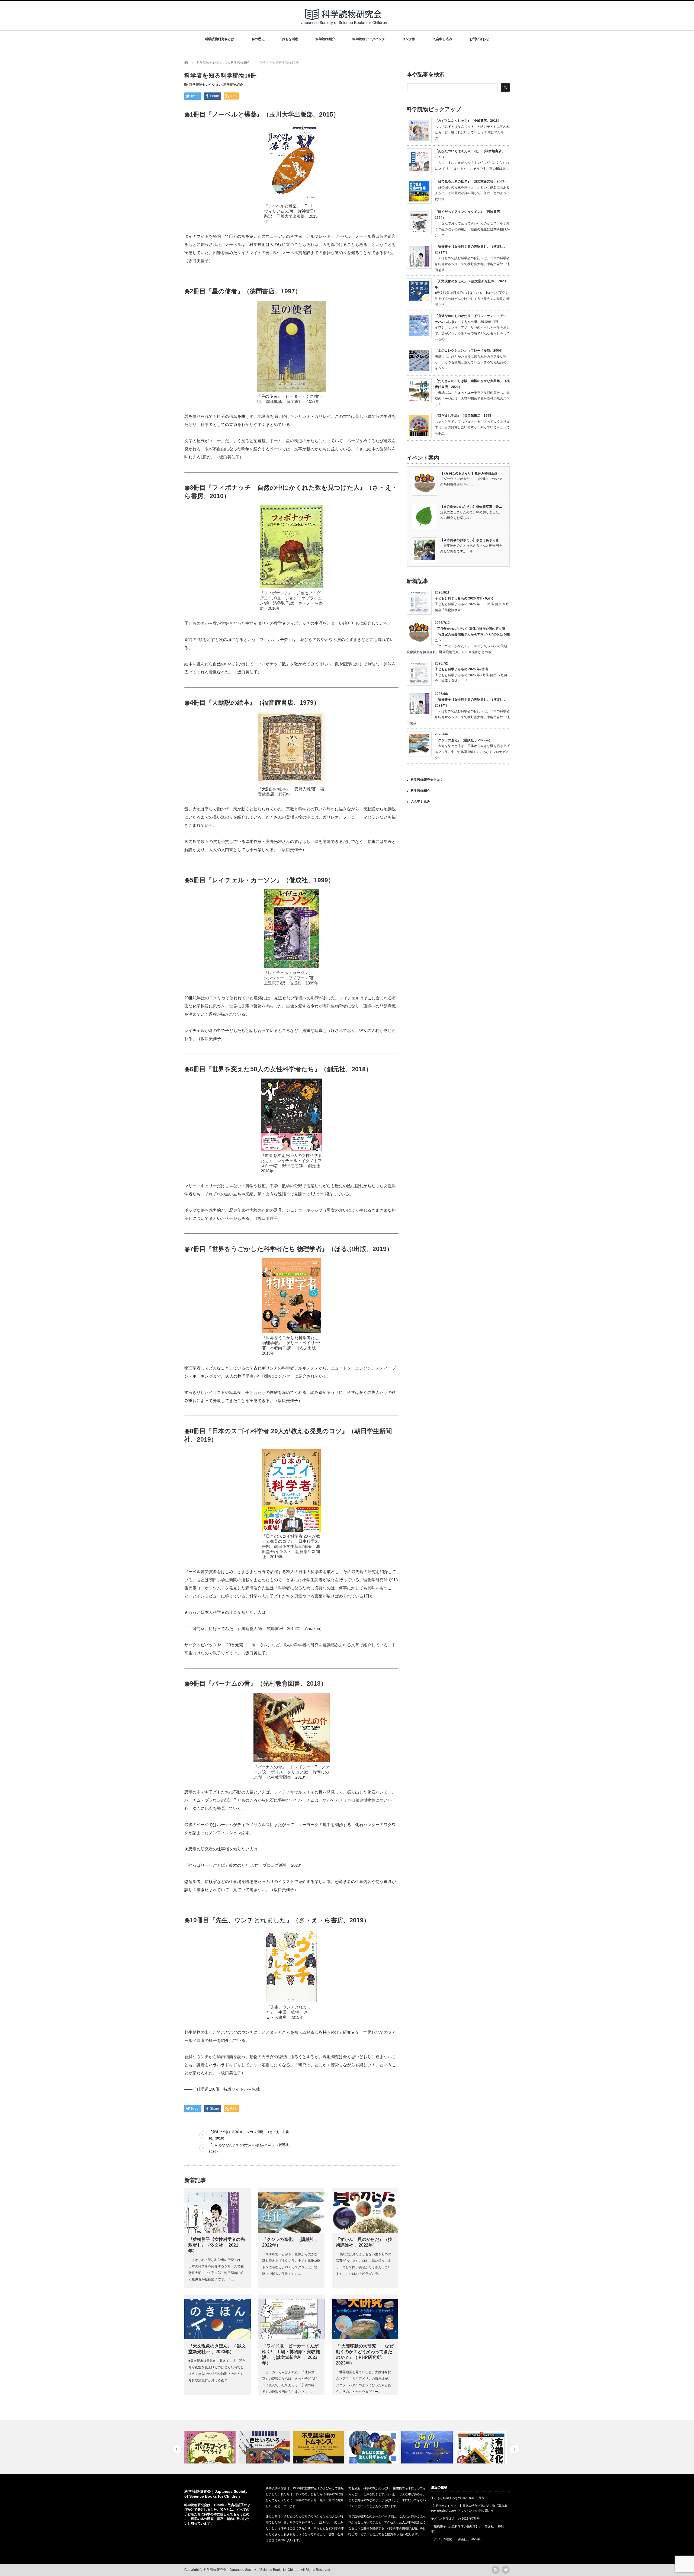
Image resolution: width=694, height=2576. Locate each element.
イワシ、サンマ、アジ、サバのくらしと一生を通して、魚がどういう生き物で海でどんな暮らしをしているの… (472, 333)
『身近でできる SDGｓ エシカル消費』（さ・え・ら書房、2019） (249, 2135)
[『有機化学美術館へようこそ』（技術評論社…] (428, 2447)
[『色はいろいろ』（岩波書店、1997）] (211, 2447)
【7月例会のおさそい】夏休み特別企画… (470, 473)
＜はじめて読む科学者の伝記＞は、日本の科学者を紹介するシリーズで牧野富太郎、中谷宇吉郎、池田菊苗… (472, 264)
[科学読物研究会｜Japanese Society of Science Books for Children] (345, 27)
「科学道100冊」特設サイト (218, 2089)
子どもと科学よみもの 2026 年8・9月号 (464, 598)
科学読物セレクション (205, 85)
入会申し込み (442, 39)
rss (496, 2570)
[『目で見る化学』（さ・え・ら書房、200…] (482, 2447)
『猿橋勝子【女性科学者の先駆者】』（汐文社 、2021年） (217, 2245)
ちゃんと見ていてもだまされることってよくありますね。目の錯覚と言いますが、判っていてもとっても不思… (472, 427)
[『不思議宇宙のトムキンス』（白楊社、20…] (265, 2447)
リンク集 (409, 39)
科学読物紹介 (325, 39)
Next (514, 2449)
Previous (177, 2449)
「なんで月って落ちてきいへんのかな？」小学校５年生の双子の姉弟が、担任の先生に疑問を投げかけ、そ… (472, 229)
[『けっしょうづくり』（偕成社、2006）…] (319, 2447)
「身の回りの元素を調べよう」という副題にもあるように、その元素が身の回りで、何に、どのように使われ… (472, 193)
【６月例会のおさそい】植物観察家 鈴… (471, 507)
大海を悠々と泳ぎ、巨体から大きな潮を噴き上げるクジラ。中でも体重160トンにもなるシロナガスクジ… (472, 752)
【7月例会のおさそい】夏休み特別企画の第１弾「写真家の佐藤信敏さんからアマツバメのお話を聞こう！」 (472, 635)
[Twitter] (506, 2570)
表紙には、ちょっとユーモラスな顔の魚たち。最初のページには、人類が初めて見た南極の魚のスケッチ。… (472, 398)
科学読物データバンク (369, 39)
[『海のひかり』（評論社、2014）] (373, 2447)
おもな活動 (290, 39)
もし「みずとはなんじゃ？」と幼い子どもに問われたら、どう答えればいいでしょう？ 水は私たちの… (472, 132)
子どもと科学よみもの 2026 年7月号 (462, 669)
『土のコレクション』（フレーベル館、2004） (470, 351)
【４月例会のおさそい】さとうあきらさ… (471, 540)
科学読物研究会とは (220, 39)
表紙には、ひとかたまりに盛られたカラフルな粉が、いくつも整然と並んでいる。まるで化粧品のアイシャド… (472, 362)
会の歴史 (258, 39)
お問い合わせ (479, 39)
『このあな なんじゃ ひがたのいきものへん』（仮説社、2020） (250, 2148)
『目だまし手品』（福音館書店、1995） (465, 416)
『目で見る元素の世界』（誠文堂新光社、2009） (471, 181)
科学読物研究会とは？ (427, 780)
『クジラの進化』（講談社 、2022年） (463, 740)
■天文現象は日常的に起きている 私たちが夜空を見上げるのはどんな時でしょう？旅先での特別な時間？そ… (472, 299)
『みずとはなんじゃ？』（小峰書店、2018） (468, 121)
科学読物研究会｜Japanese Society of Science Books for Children (252, 2570)
